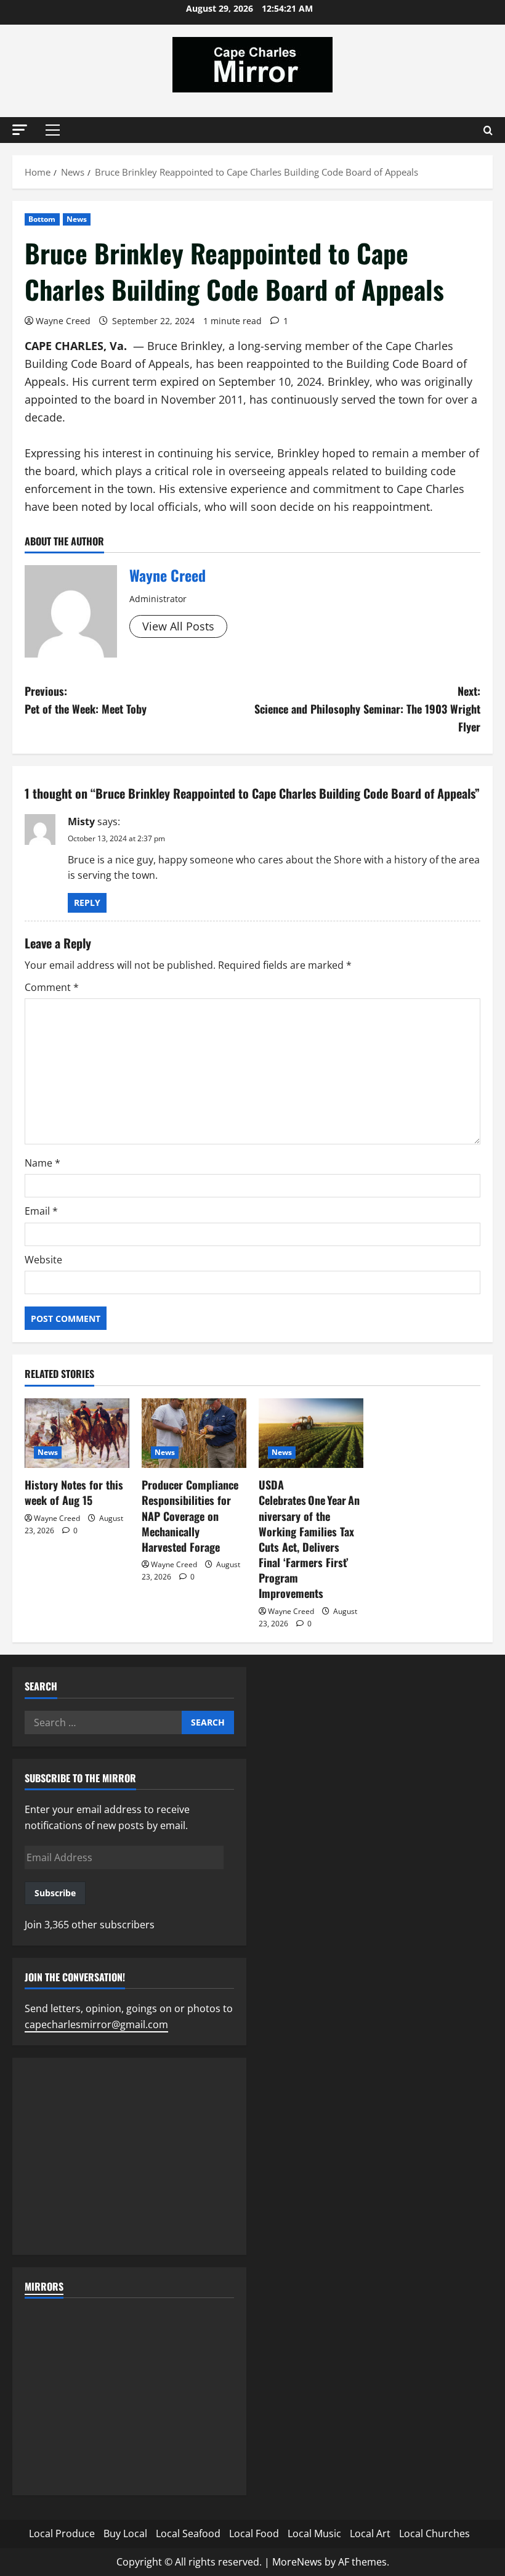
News (77, 219)
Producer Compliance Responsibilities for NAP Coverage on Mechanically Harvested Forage (190, 1516)
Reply (87, 903)
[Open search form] (488, 130)
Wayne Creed (63, 321)
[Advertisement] (129, 2156)
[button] (20, 130)
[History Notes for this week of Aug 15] (77, 1433)
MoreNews (297, 2562)
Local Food (254, 2533)
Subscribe (55, 1893)
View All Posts (178, 626)
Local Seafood (188, 2533)
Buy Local (125, 2533)
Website (43, 1260)
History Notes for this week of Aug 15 (74, 1492)
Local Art (370, 2533)
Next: (367, 709)
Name (42, 1163)
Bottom (42, 219)
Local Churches (434, 2533)
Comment (52, 987)
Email (41, 1211)
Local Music (314, 2533)
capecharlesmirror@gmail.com (96, 2024)
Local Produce (62, 2533)
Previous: (86, 700)
